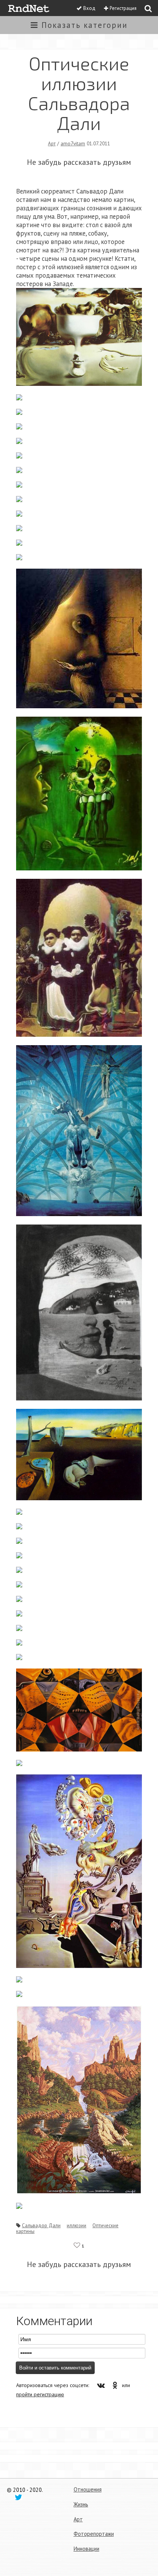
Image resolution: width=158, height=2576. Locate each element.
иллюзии (77, 2225)
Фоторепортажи (94, 2534)
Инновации (86, 2549)
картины (25, 2231)
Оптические (105, 2225)
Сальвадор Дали (41, 2225)
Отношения (88, 2489)
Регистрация (123, 8)
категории (85, 25)
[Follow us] (18, 2497)
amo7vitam (73, 143)
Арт (52, 143)
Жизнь (81, 2504)
